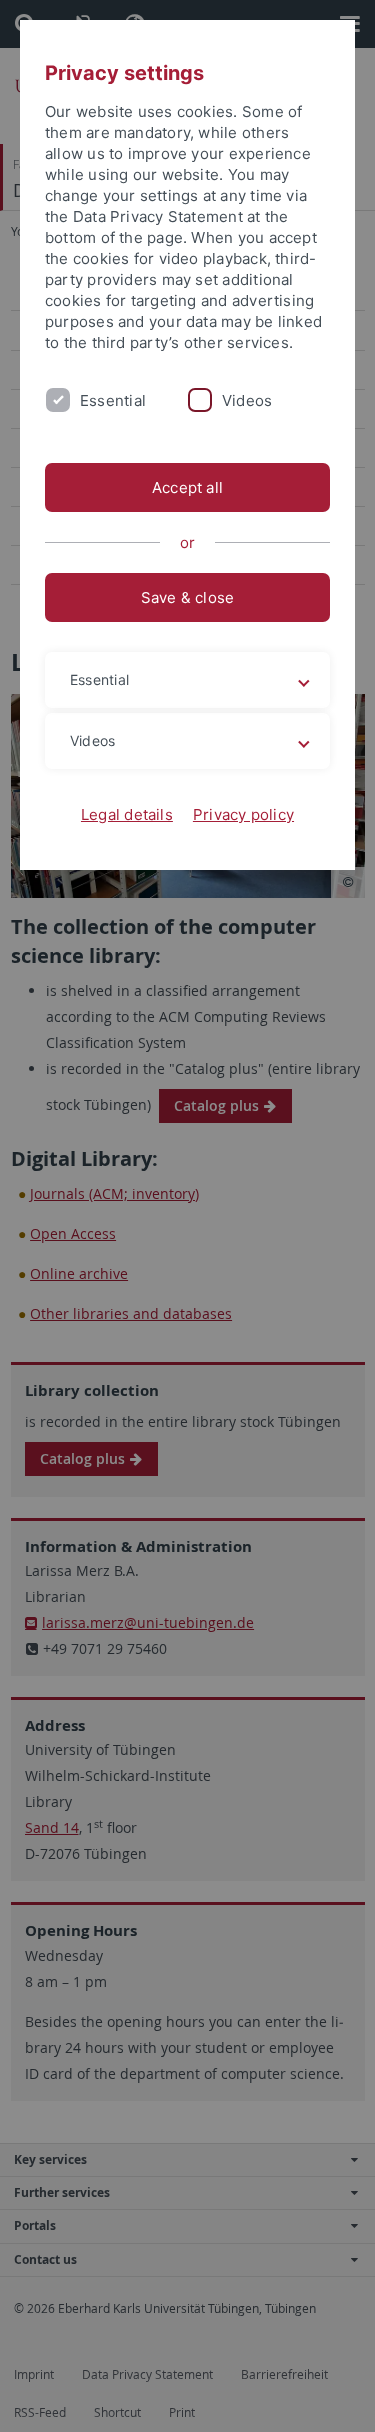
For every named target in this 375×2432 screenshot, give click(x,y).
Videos (247, 400)
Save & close (188, 597)
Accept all (187, 487)
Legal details (127, 814)
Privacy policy (243, 814)
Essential (113, 400)
